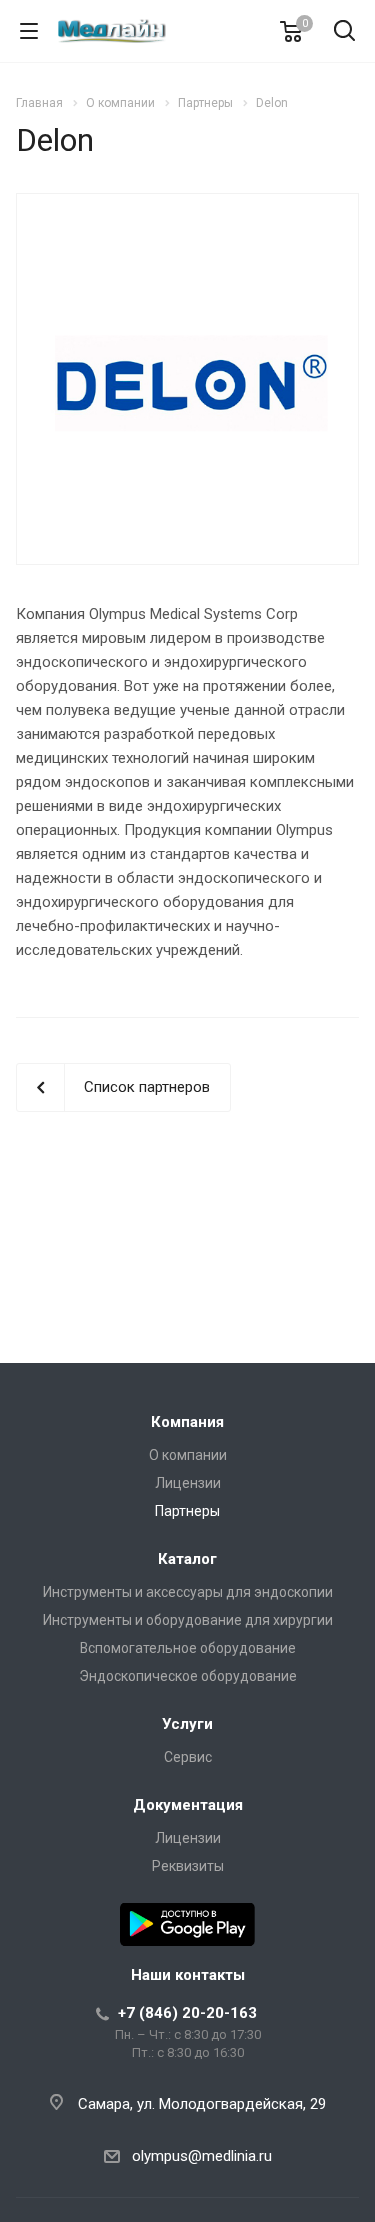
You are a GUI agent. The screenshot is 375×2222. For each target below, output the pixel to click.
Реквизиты (188, 1866)
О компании (188, 1455)
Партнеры (187, 1511)
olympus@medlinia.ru (202, 2156)
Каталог (187, 1559)
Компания (187, 1422)
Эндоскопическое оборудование (188, 1676)
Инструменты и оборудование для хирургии (188, 1620)
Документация (188, 1805)
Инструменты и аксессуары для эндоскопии (188, 1592)
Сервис (188, 1757)
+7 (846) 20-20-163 (187, 2013)
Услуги (187, 1724)
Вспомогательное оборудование (188, 1648)
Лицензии (188, 1483)
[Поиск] (344, 32)
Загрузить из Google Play (187, 1924)
